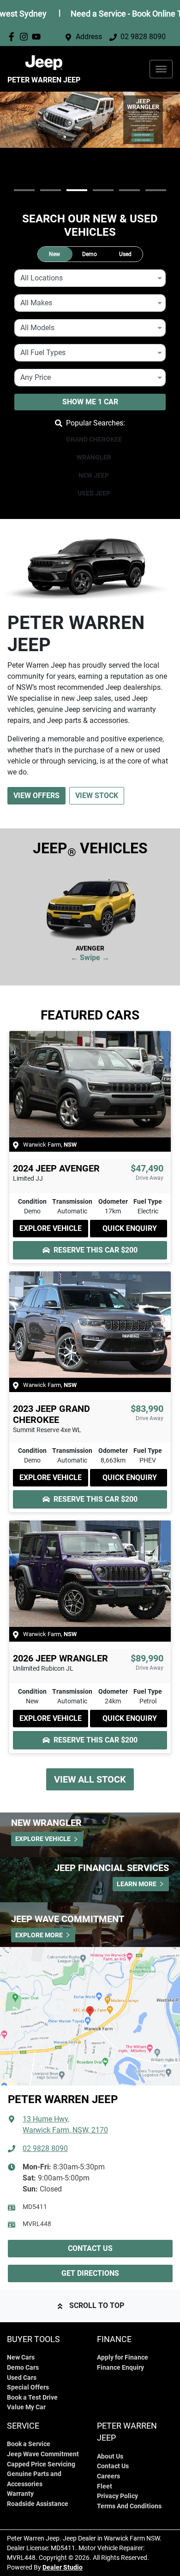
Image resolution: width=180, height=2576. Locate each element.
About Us (110, 2457)
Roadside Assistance (38, 2504)
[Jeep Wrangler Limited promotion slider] (51, 190)
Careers (108, 2476)
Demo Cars (23, 2368)
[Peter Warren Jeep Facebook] (13, 37)
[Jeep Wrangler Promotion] (90, 120)
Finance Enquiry (120, 2368)
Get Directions (90, 2273)
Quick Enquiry (130, 1228)
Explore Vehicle (51, 1228)
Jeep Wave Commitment (43, 2454)
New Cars (21, 2357)
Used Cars (22, 2378)
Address (89, 37)
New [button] (54, 254)
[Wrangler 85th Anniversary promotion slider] (103, 190)
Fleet (105, 2486)
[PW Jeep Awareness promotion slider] (24, 190)
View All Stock (90, 1779)
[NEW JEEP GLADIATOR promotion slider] (129, 190)
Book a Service (29, 2444)
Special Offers (28, 2387)
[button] (161, 69)
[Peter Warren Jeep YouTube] (38, 37)
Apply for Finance (123, 2357)
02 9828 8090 (143, 37)
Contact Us (90, 2248)
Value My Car (26, 2407)
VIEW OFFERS (36, 796)
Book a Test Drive (32, 2398)
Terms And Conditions (129, 2506)
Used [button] (125, 254)
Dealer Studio (63, 2567)
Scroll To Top (97, 2305)
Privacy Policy (117, 2496)
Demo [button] (90, 254)
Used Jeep (94, 493)
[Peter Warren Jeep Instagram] (26, 37)
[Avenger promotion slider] (156, 190)
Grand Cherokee (94, 439)
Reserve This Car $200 (96, 1250)
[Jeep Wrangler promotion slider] (77, 190)
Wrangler (94, 457)
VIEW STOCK (97, 796)
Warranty (20, 2494)
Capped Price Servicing (41, 2464)
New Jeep (94, 475)
